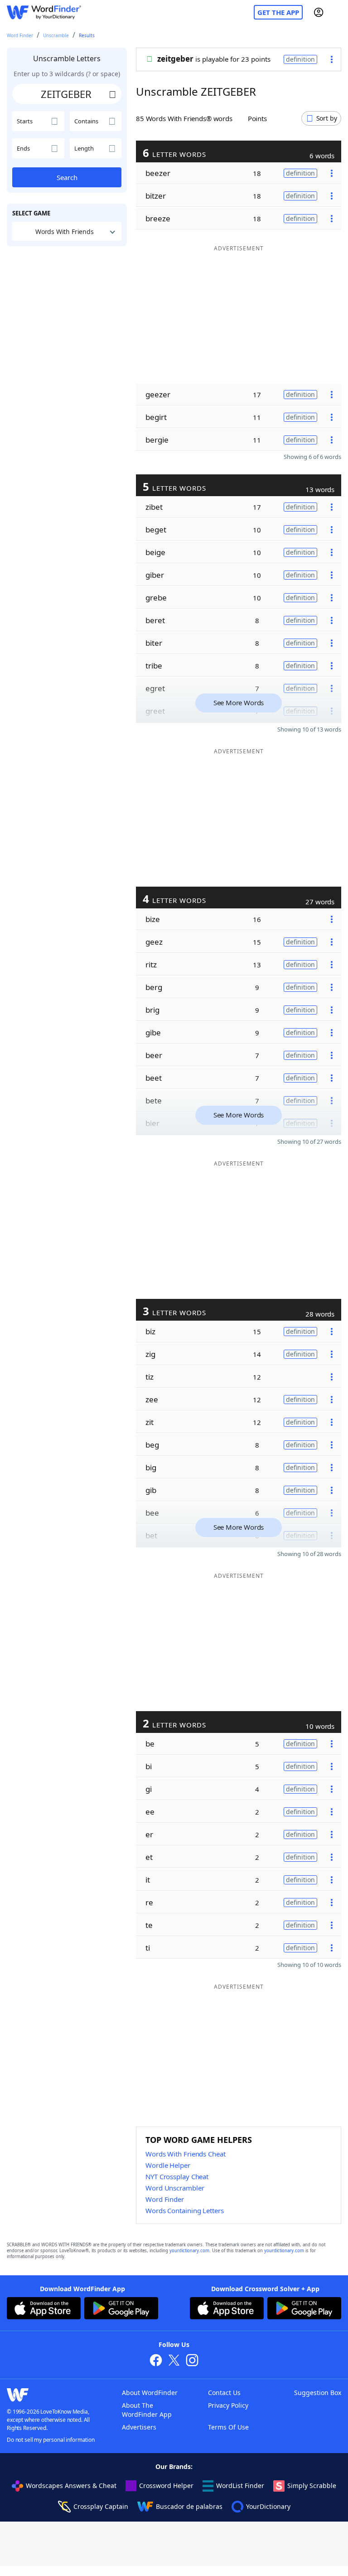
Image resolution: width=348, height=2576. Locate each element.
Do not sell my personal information (51, 2440)
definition (300, 59)
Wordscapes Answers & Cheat (71, 2486)
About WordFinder (150, 2393)
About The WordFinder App (147, 2410)
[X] (174, 2361)
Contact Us (224, 2393)
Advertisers (139, 2427)
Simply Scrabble (312, 2486)
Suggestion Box (318, 2393)
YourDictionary (268, 2506)
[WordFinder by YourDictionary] (44, 12)
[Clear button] (112, 94)
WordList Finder (240, 2486)
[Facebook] (156, 2361)
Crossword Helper (166, 2486)
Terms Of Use (228, 2427)
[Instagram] (192, 2361)
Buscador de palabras (189, 2506)
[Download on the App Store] (44, 2309)
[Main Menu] (338, 12)
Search (67, 177)
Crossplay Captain (101, 2506)
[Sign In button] (319, 12)
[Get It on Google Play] (121, 2309)
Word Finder (20, 35)
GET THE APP (278, 12)
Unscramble (56, 35)
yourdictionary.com (189, 2251)
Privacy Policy (228, 2405)
